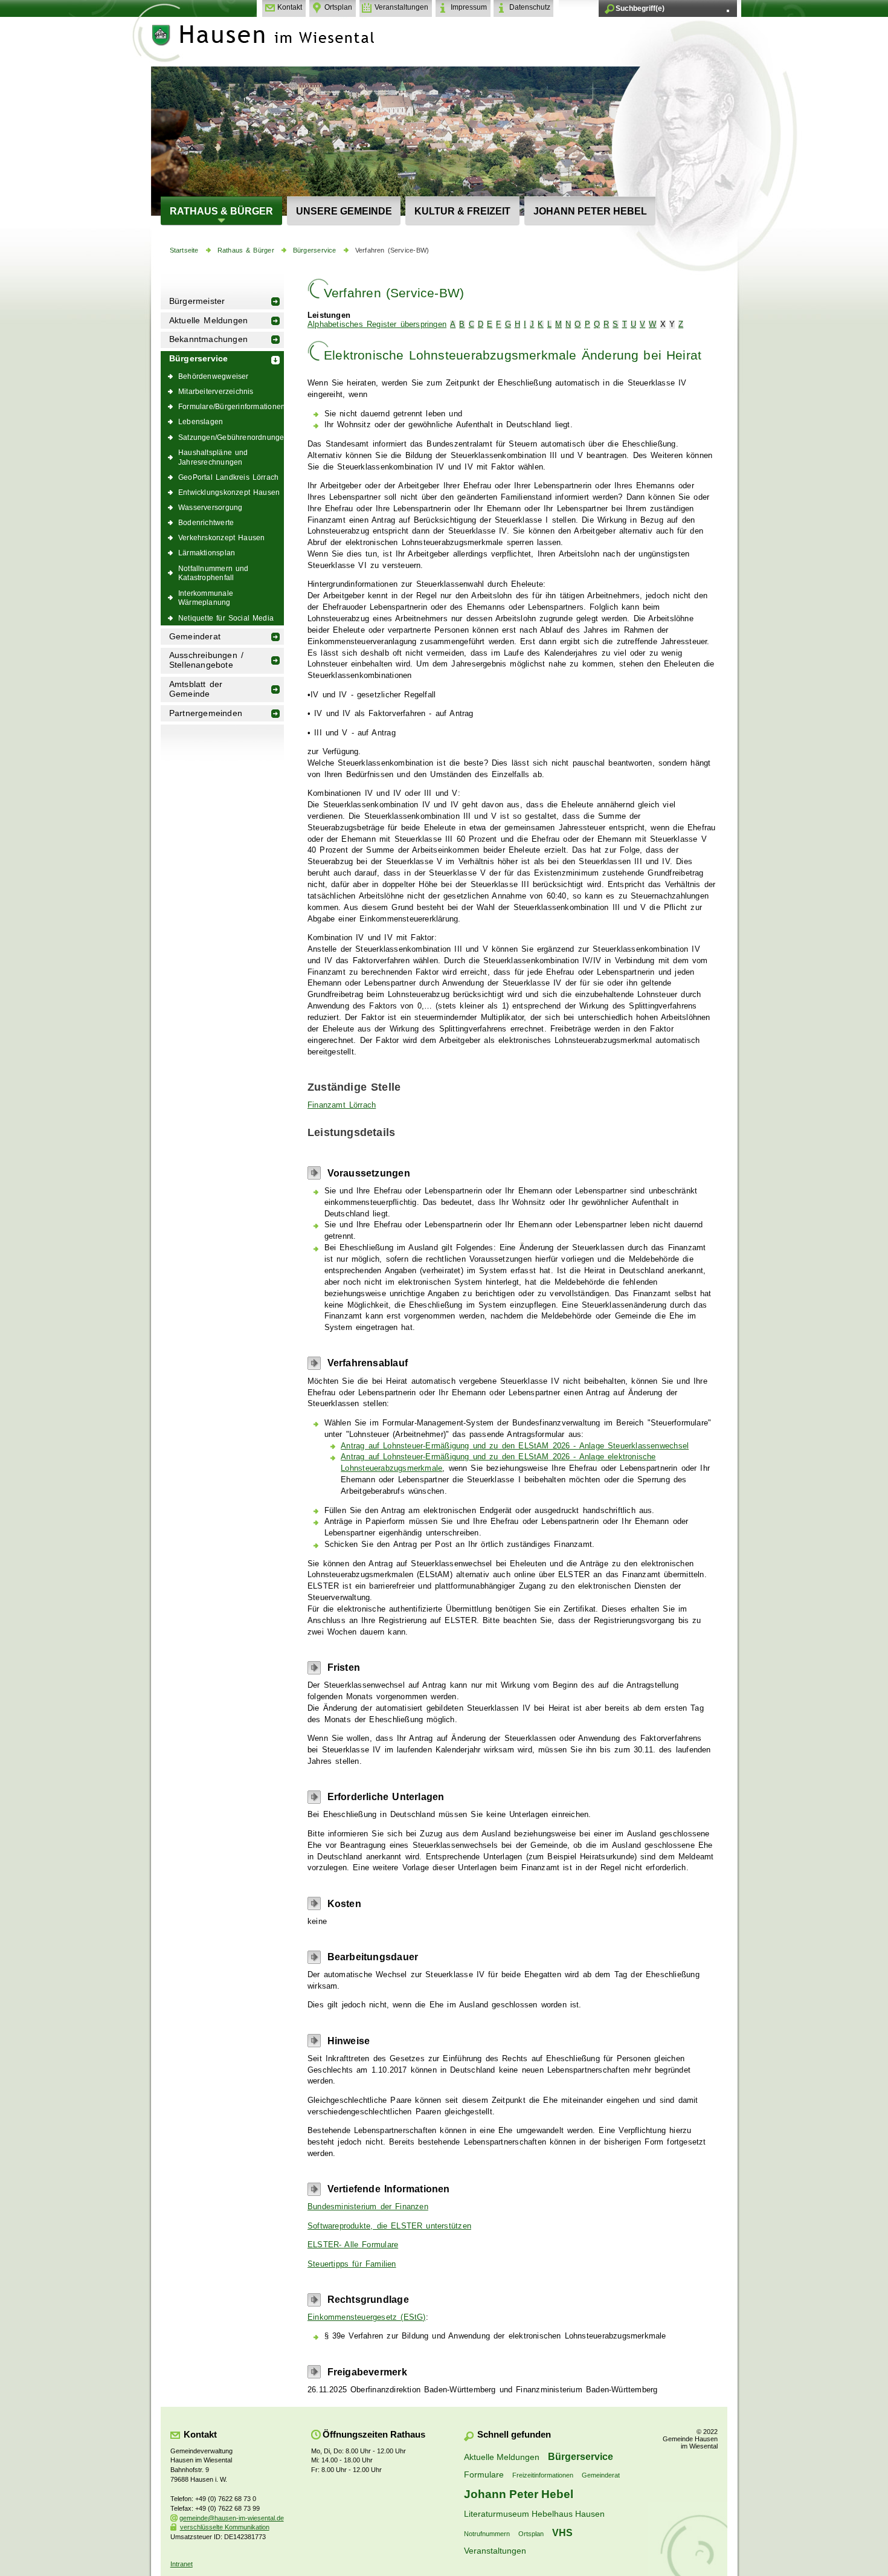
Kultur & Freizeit (462, 211)
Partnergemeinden (206, 713)
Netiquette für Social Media (226, 618)
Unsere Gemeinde (344, 211)
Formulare (484, 2474)
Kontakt (290, 7)
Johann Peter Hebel (590, 211)
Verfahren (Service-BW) (392, 250)
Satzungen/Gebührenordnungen (231, 437)
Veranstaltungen (401, 7)
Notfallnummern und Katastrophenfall (214, 573)
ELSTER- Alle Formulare (353, 2245)
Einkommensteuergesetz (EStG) (367, 2317)
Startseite (184, 250)
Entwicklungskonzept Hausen (229, 492)
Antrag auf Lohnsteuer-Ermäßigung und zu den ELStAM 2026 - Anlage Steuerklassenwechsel (515, 1446)
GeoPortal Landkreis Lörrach (228, 477)
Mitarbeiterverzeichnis (216, 391)
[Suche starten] (728, 11)
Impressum (469, 7)
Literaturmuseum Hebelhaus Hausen (534, 2514)
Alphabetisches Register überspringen (377, 324)
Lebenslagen (201, 421)
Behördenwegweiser (214, 376)
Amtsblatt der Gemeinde (196, 689)
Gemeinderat (195, 637)
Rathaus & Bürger (221, 211)
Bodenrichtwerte (206, 522)
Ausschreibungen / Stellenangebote (206, 660)
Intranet (182, 2564)
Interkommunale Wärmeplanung (206, 598)
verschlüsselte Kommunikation (225, 2527)
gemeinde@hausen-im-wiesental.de (232, 2518)
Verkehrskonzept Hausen (221, 537)
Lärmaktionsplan (207, 553)
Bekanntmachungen (208, 339)
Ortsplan (338, 7)
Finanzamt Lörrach (342, 1105)
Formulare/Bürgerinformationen (231, 406)
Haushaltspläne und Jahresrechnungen (213, 457)
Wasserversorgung (210, 507)
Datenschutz (530, 7)
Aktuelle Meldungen (209, 321)
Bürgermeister (197, 301)
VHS (562, 2532)
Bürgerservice (315, 250)
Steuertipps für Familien (352, 2264)
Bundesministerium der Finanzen (368, 2207)
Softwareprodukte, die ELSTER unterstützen (389, 2226)
